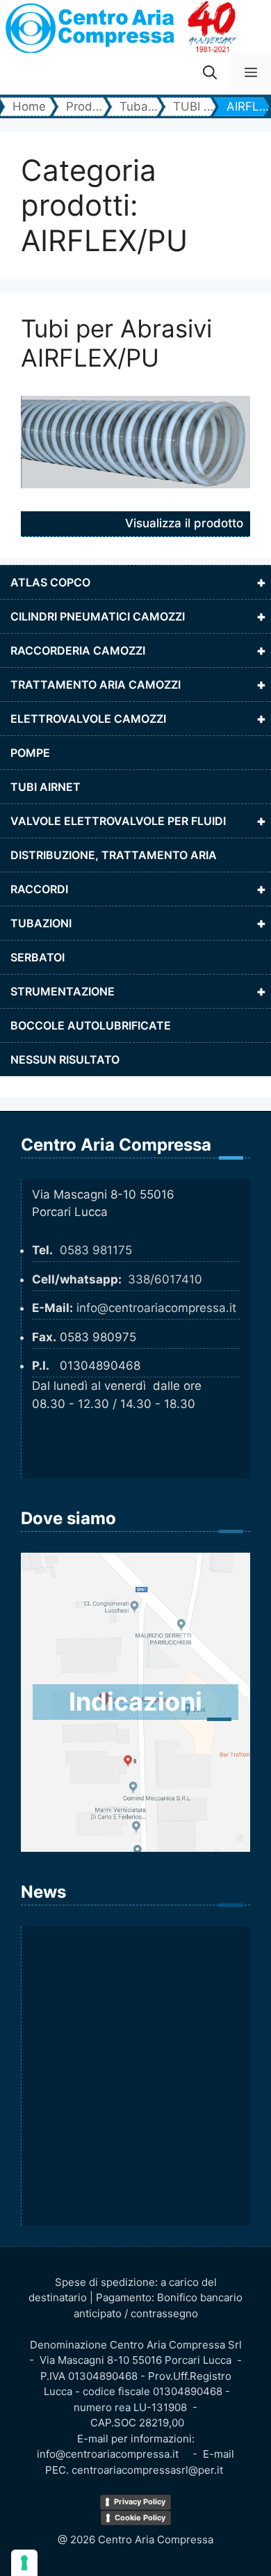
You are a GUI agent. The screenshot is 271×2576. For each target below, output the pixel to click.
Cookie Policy (140, 2518)
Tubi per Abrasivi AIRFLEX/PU (116, 343)
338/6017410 (165, 1279)
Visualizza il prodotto (184, 523)
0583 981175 (96, 1250)
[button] (210, 74)
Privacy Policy (140, 2502)
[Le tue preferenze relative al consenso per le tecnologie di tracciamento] (24, 2563)
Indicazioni (135, 1702)
